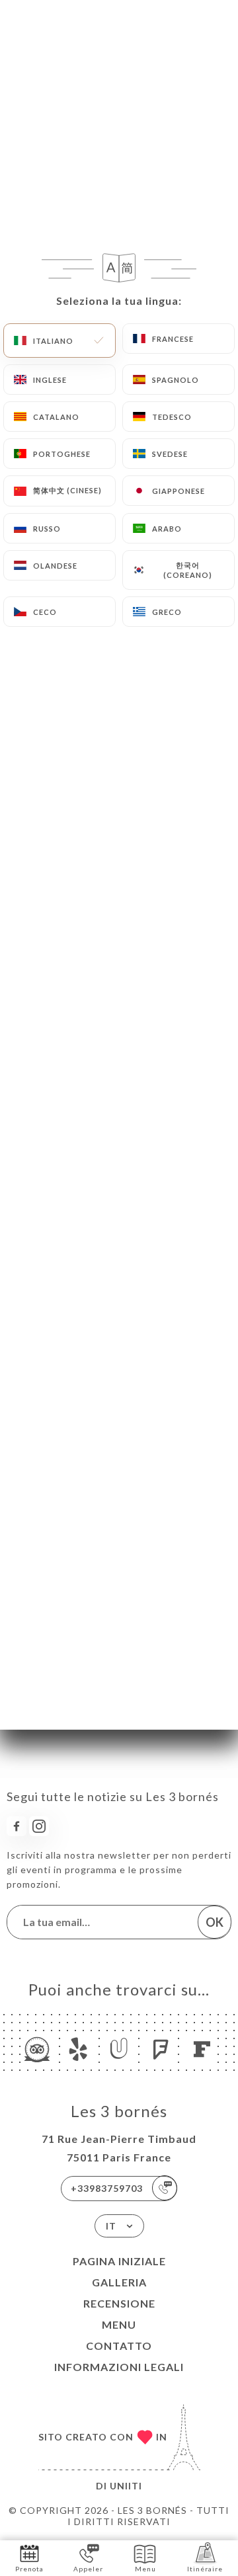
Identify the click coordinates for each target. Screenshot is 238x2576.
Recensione (119, 2303)
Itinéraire (205, 2569)
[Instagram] (39, 1826)
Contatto (119, 2346)
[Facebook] (17, 1826)
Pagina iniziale (119, 2261)
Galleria (119, 2282)
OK (215, 1922)
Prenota (29, 2569)
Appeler (88, 2569)
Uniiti (126, 2486)
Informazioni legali (119, 2367)
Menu (119, 2324)
